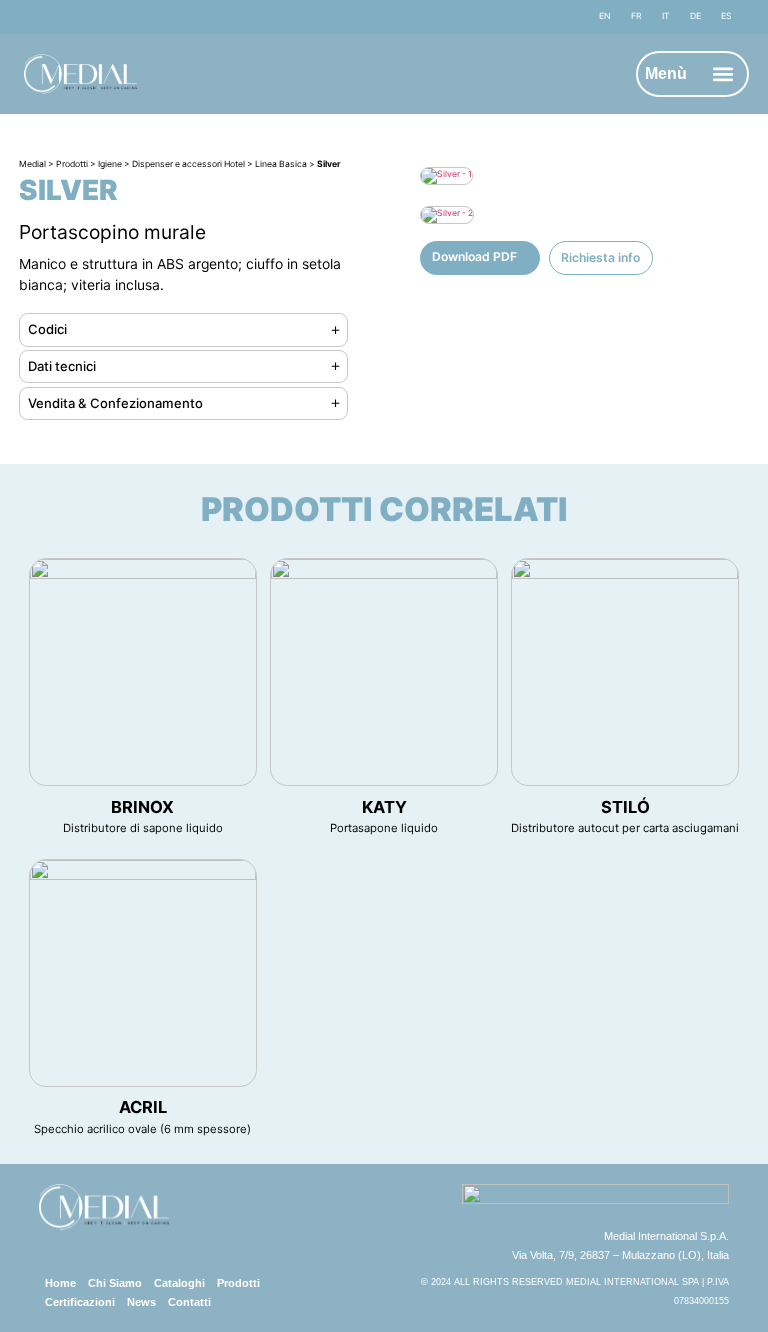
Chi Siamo (115, 1283)
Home (60, 1283)
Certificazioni (80, 1302)
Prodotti (238, 1283)
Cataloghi (179, 1283)
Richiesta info (600, 257)
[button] (723, 74)
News (141, 1302)
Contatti (189, 1302)
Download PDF (474, 256)
